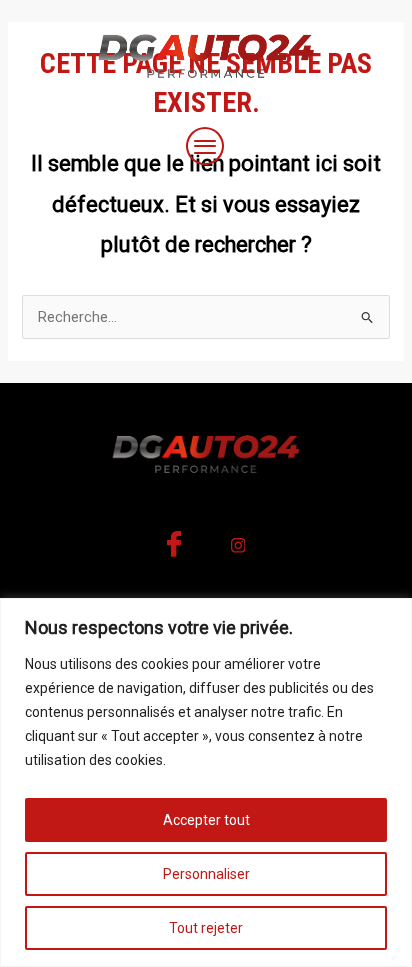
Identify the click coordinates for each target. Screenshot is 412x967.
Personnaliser (206, 874)
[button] (206, 148)
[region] (206, 782)
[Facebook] (174, 550)
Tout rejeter (206, 928)
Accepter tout (206, 820)
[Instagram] (238, 550)
